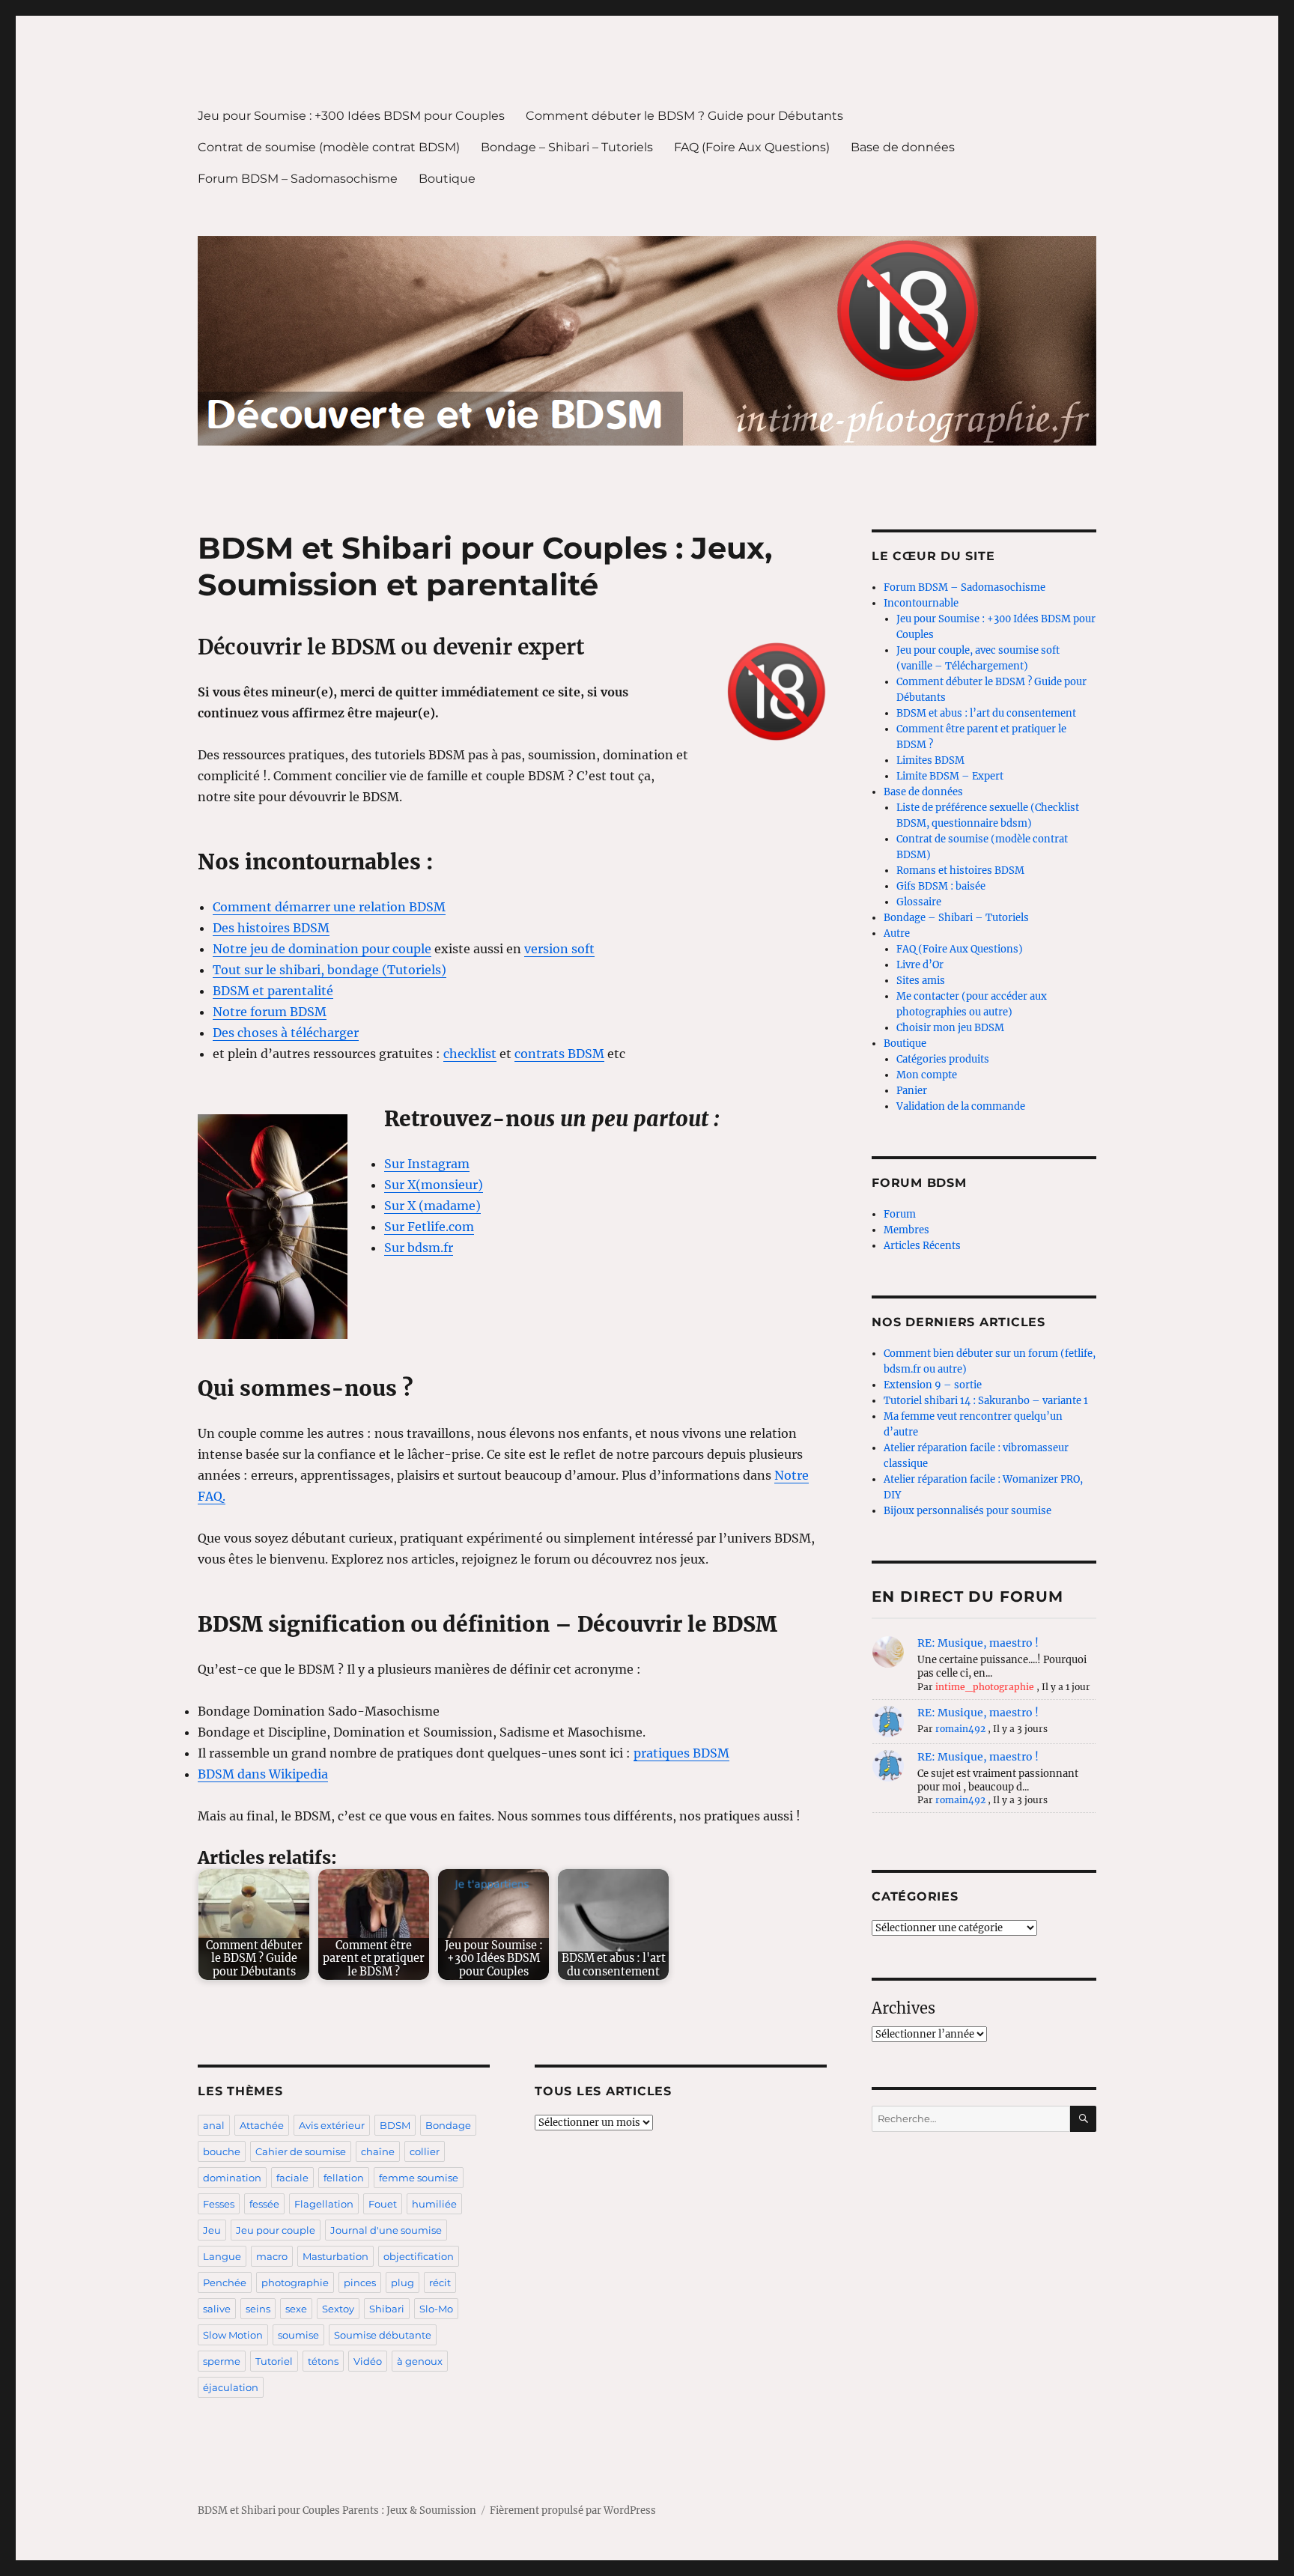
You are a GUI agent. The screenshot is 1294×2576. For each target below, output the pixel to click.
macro (272, 2256)
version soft (559, 949)
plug (403, 2282)
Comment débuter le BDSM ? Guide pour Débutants (684, 116)
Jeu (212, 2230)
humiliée (434, 2204)
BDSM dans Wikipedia (263, 1774)
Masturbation (335, 2256)
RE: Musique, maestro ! (978, 1643)
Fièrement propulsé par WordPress (573, 2510)
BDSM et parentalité (273, 991)
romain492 (960, 1729)
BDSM (395, 2125)
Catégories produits (943, 1059)
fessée (264, 2204)
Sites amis (921, 981)
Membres (906, 1230)
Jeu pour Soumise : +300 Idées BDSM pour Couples (351, 116)
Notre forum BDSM (270, 1012)
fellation (344, 2178)
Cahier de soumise (301, 2151)
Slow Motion (233, 2335)
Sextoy (338, 2309)
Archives (903, 2008)
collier (425, 2151)
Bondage (448, 2125)
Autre (897, 933)
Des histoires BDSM (271, 928)
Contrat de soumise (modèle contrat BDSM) (329, 147)
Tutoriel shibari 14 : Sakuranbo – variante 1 (986, 1401)
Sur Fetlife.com (429, 1227)
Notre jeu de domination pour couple (322, 949)
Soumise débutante (383, 2335)
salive (217, 2309)
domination (232, 2178)
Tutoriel (274, 2361)
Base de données (903, 147)
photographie (295, 2282)
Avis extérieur (332, 2125)
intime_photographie (985, 1687)
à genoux (420, 2361)
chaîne (378, 2151)
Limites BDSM (930, 760)
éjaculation (231, 2387)
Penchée (225, 2282)
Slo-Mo (436, 2309)
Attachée (262, 2125)
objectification (419, 2256)
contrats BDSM (559, 1054)
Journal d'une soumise (386, 2230)
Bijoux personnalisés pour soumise (968, 1511)
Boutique (447, 179)
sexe (296, 2309)
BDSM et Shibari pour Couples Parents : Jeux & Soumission (337, 2510)
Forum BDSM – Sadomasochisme (298, 179)
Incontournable (921, 603)
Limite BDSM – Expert (950, 776)
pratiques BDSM (681, 1753)
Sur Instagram (427, 1164)
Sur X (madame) (432, 1206)
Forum (900, 1214)
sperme (222, 2361)
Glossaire (919, 902)
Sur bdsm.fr (419, 1248)
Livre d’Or (920, 965)
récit (440, 2282)
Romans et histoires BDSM (960, 871)
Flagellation (324, 2204)
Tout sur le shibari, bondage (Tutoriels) (329, 970)
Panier (912, 1091)
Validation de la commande (961, 1106)
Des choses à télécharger (286, 1033)
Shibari (387, 2309)
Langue (222, 2256)
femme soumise (419, 2178)
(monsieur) (449, 1185)
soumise (298, 2335)
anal (214, 2125)
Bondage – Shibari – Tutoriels (567, 147)
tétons (323, 2361)
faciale (292, 2178)
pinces (360, 2282)
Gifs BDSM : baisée (941, 886)
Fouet (383, 2204)
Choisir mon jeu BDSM (950, 1028)
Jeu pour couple (276, 2230)
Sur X (400, 1185)
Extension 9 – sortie (933, 1385)
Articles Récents (922, 1246)
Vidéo (368, 2361)
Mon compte (927, 1075)
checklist (470, 1054)
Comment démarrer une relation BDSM (329, 907)
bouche (222, 2151)
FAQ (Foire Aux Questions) (752, 147)
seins (258, 2309)
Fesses (219, 2204)
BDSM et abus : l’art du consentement (986, 713)
